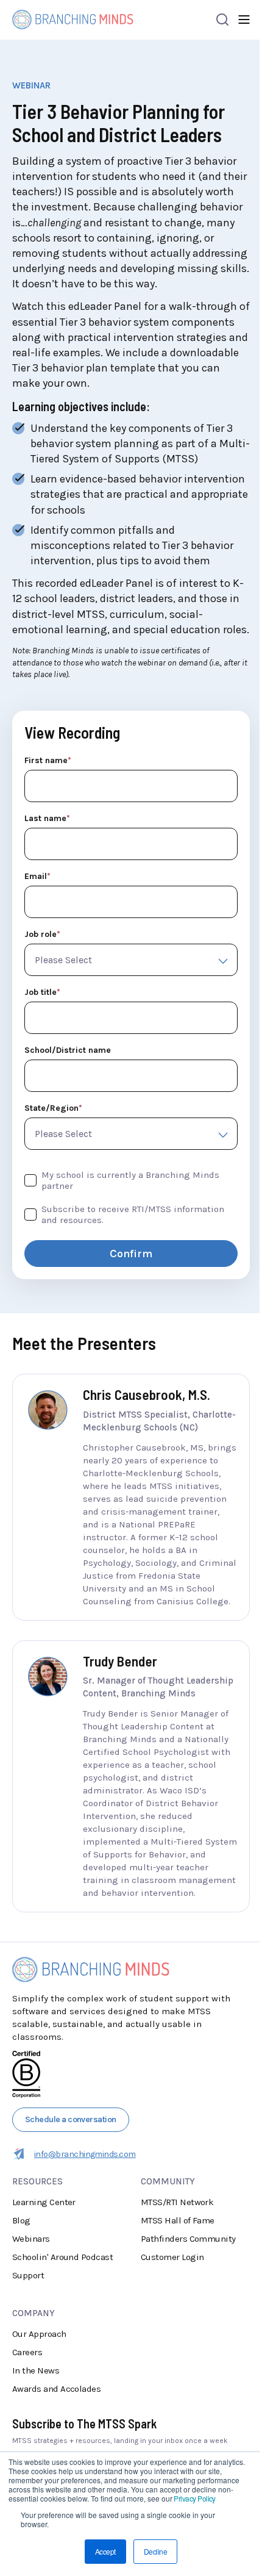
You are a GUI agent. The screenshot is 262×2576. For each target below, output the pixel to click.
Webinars (31, 2239)
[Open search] (222, 20)
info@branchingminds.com (85, 2154)
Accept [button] (105, 2551)
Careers (27, 2352)
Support (28, 2275)
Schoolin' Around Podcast (62, 2257)
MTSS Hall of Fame (178, 2220)
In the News (36, 2370)
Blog (21, 2220)
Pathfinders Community (188, 2239)
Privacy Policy (194, 2498)
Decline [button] (155, 2551)
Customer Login (172, 2257)
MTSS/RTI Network (177, 2202)
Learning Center (44, 2202)
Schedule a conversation (71, 2119)
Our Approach (39, 2334)
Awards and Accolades (56, 2389)
